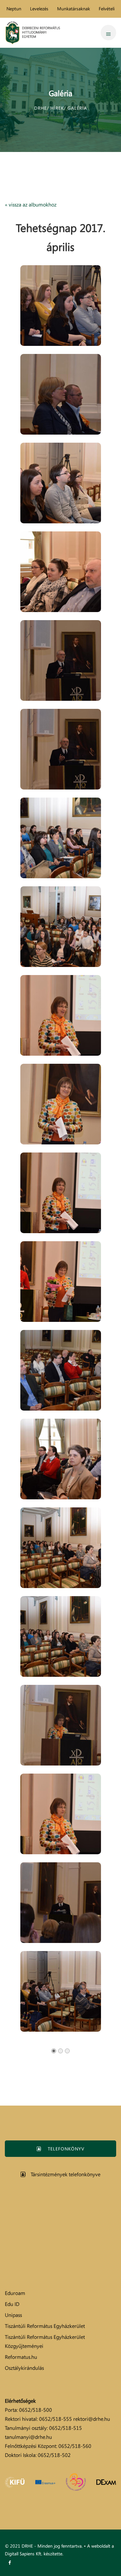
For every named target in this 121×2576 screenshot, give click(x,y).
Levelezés (39, 9)
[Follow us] (10, 2563)
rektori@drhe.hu (92, 2419)
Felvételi (107, 9)
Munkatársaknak (74, 9)
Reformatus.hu (21, 2357)
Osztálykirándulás (24, 2368)
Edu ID (12, 2304)
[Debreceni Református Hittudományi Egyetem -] (33, 33)
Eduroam (15, 2293)
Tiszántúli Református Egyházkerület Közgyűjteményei (45, 2341)
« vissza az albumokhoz (31, 205)
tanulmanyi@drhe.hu (28, 2437)
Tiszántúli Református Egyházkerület (45, 2326)
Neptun (14, 9)
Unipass (13, 2315)
